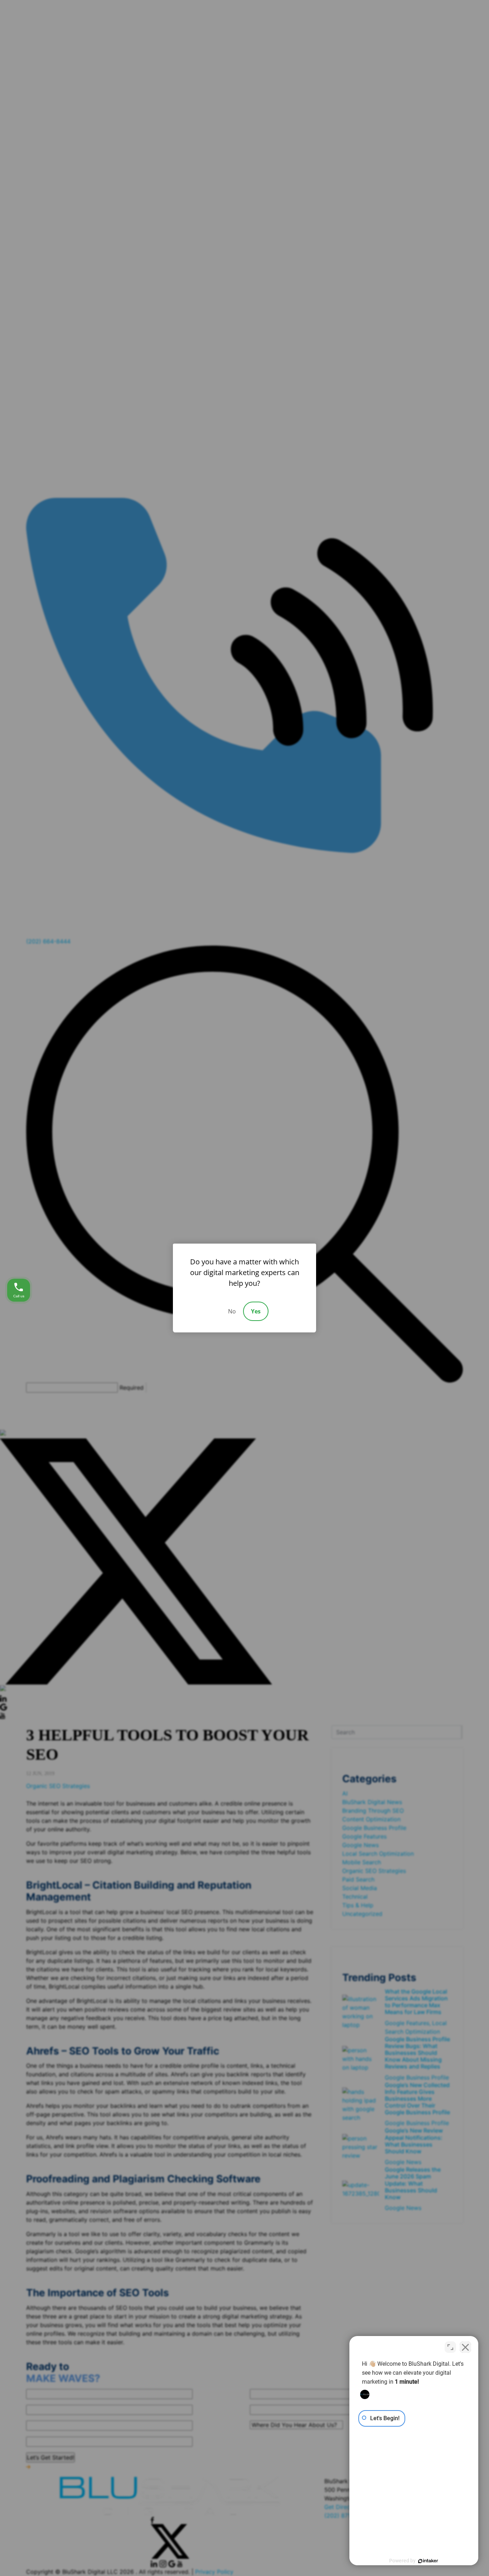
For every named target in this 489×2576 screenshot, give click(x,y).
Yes (256, 1311)
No (232, 1311)
